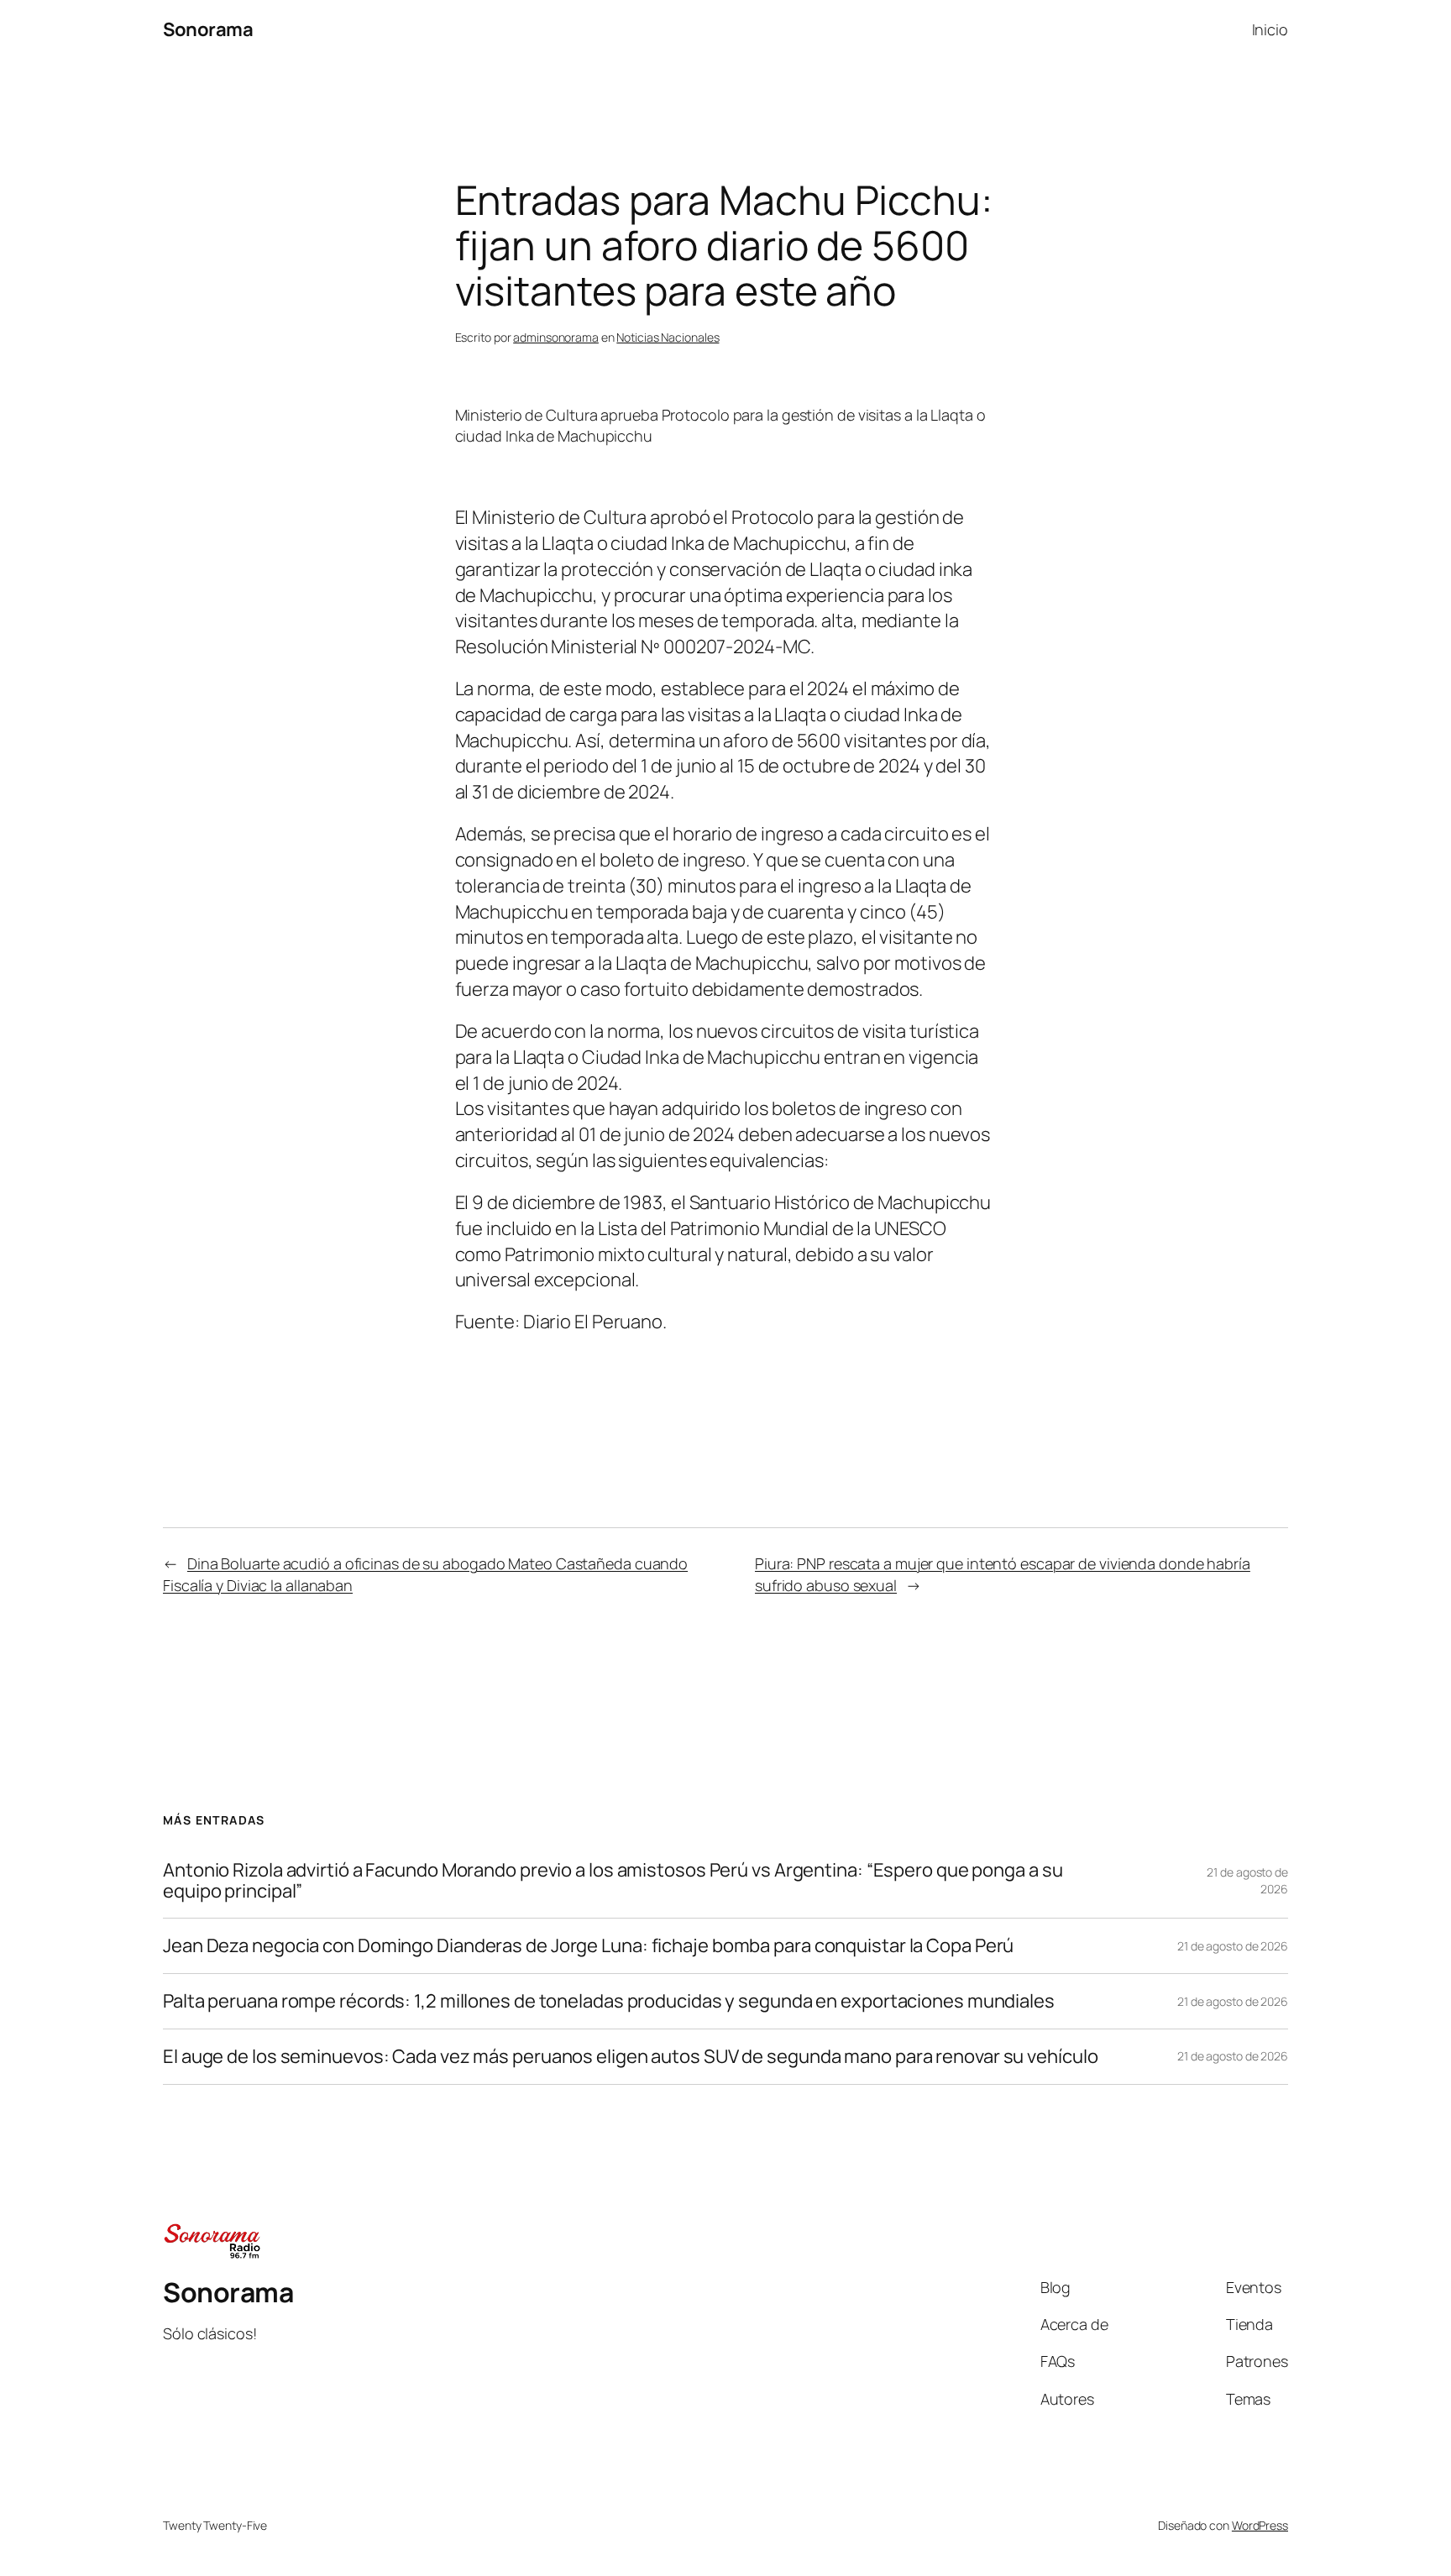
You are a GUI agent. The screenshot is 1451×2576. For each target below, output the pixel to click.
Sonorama (208, 29)
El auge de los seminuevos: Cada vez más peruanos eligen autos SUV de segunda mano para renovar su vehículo (630, 2057)
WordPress (1260, 2525)
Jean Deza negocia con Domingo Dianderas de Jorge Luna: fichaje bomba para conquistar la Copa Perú (588, 1946)
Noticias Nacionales (668, 337)
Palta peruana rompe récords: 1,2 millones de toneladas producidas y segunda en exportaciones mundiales (609, 2001)
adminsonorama (556, 337)
